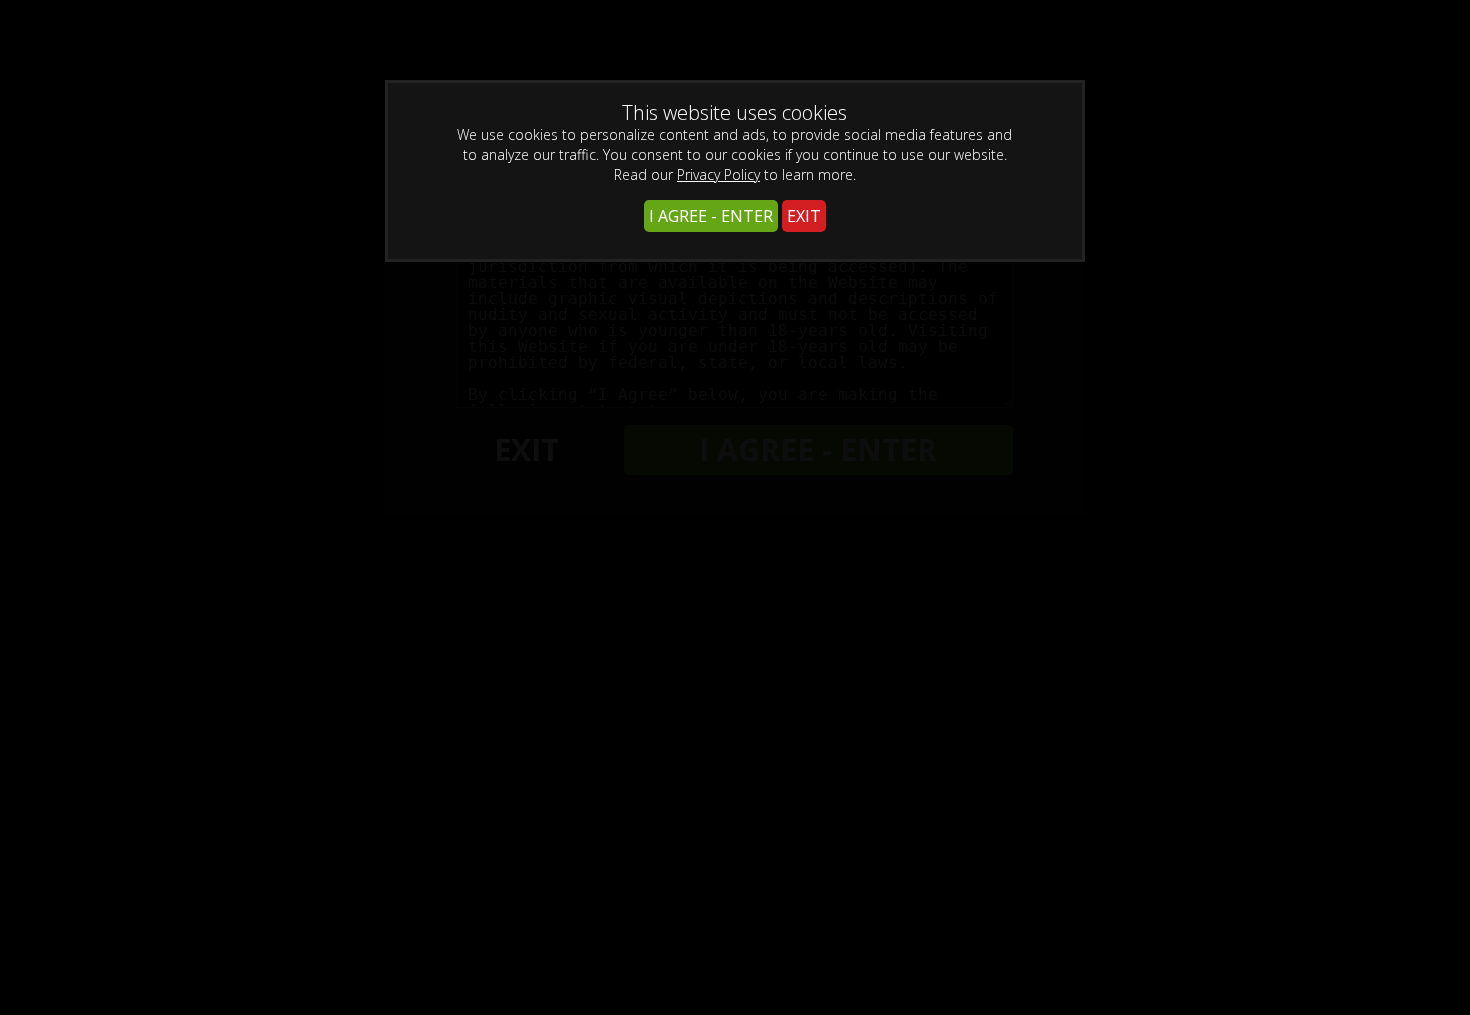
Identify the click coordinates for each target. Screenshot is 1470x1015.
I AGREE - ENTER (711, 216)
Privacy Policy (718, 174)
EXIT (804, 216)
